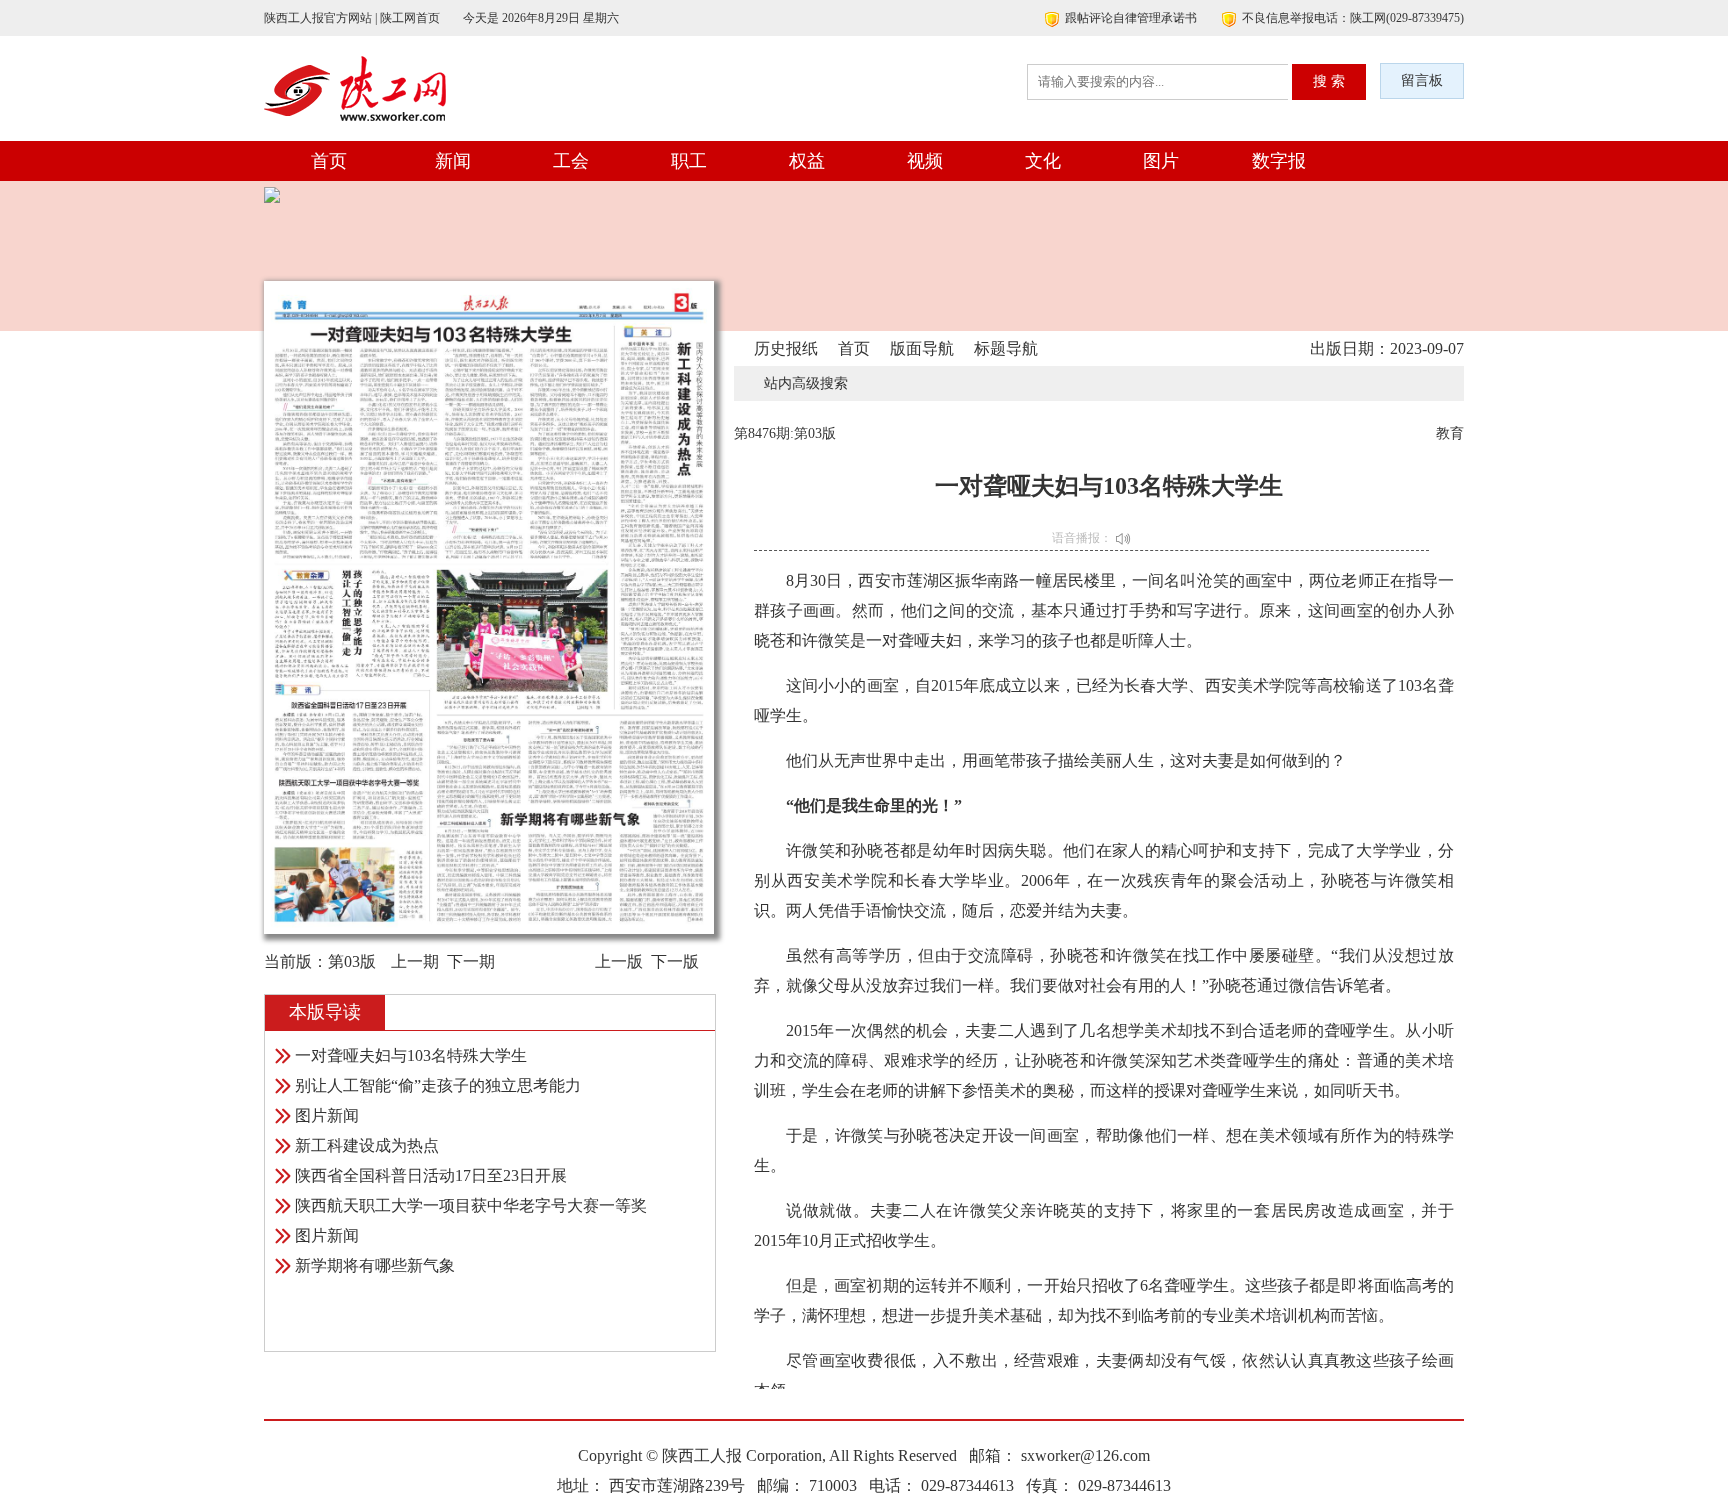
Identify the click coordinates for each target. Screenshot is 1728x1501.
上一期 (415, 961)
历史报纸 (786, 348)
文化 (1043, 161)
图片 (1161, 161)
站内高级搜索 (806, 383)
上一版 (619, 961)
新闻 (453, 161)
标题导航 (1006, 348)
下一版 (675, 961)
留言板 (1422, 80)
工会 (571, 161)
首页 (329, 161)
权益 (807, 161)
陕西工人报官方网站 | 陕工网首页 (352, 18)
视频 (925, 161)
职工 (689, 161)
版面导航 (922, 348)
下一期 (471, 961)
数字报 (1279, 161)
